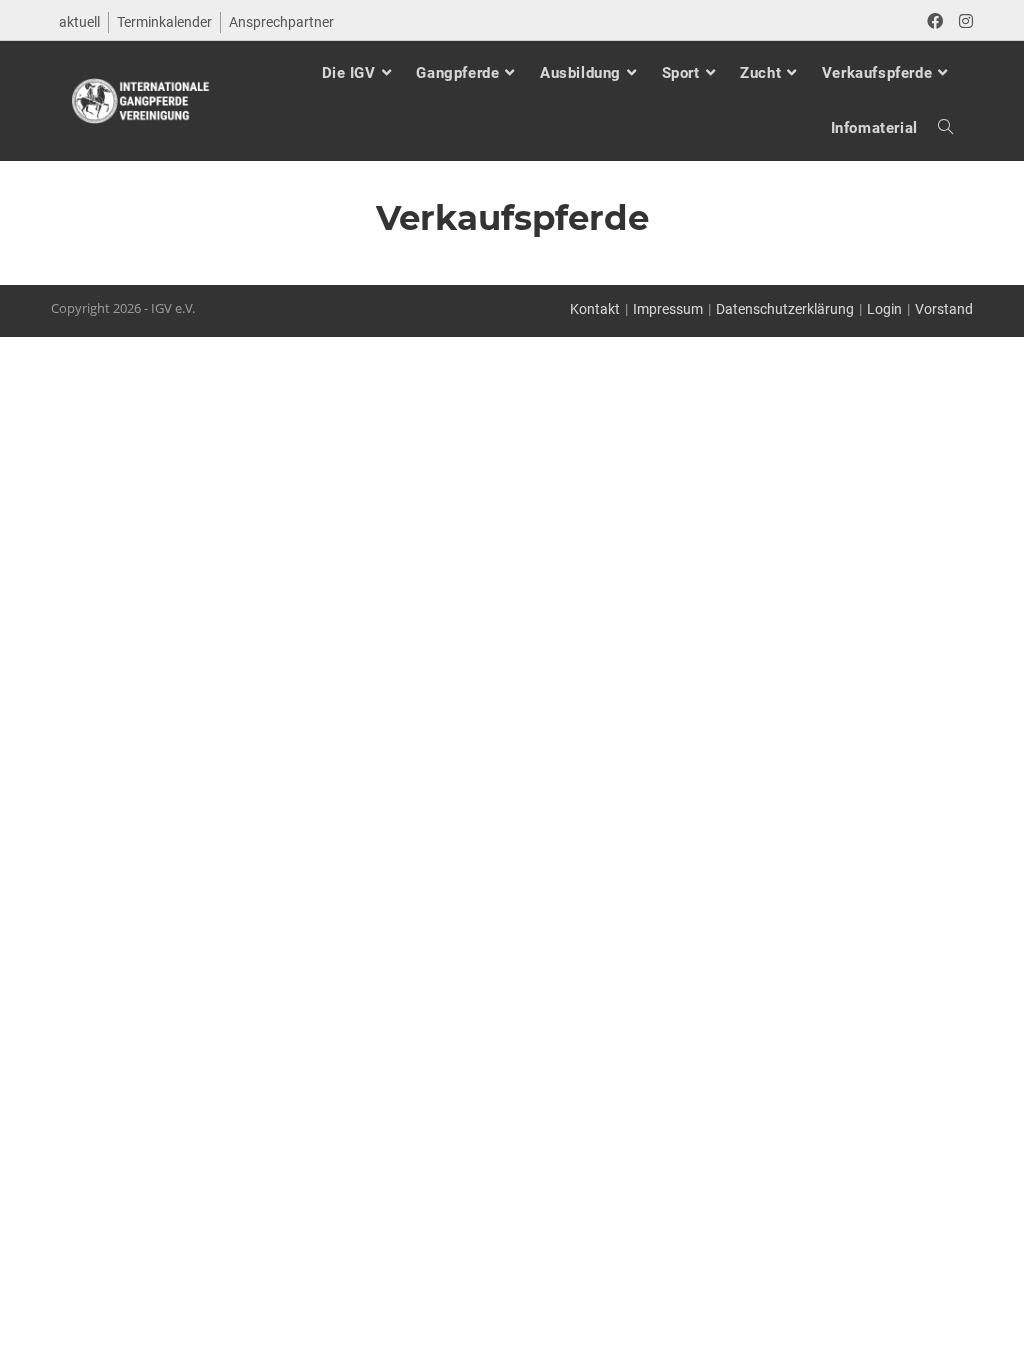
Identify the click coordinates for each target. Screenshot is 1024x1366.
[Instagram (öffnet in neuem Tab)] (962, 22)
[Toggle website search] (935, 128)
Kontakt (595, 309)
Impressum (668, 309)
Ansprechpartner (281, 22)
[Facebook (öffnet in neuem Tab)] (935, 22)
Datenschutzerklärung (785, 309)
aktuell (79, 22)
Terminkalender (164, 22)
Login (884, 309)
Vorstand (944, 309)
